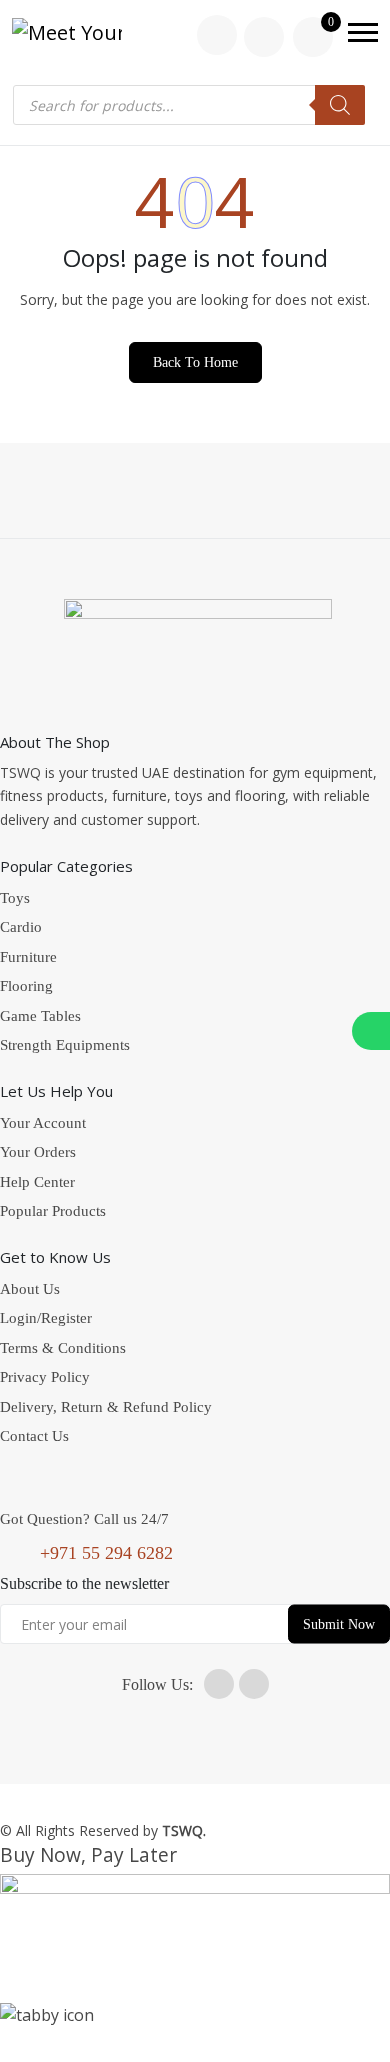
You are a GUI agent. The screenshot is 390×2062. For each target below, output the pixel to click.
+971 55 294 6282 (106, 1553)
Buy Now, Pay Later (88, 1854)
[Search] (340, 105)
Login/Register (46, 1318)
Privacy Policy (45, 1377)
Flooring (26, 986)
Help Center (37, 1182)
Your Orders (38, 1152)
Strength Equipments (65, 1045)
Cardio (21, 927)
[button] (363, 32)
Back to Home (195, 362)
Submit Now (339, 1624)
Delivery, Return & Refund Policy (106, 1407)
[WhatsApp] (371, 1031)
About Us (30, 1289)
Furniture (28, 957)
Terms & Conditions (63, 1348)
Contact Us (34, 1436)
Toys (15, 898)
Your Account (43, 1123)
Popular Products (53, 1211)
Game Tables (40, 1016)
